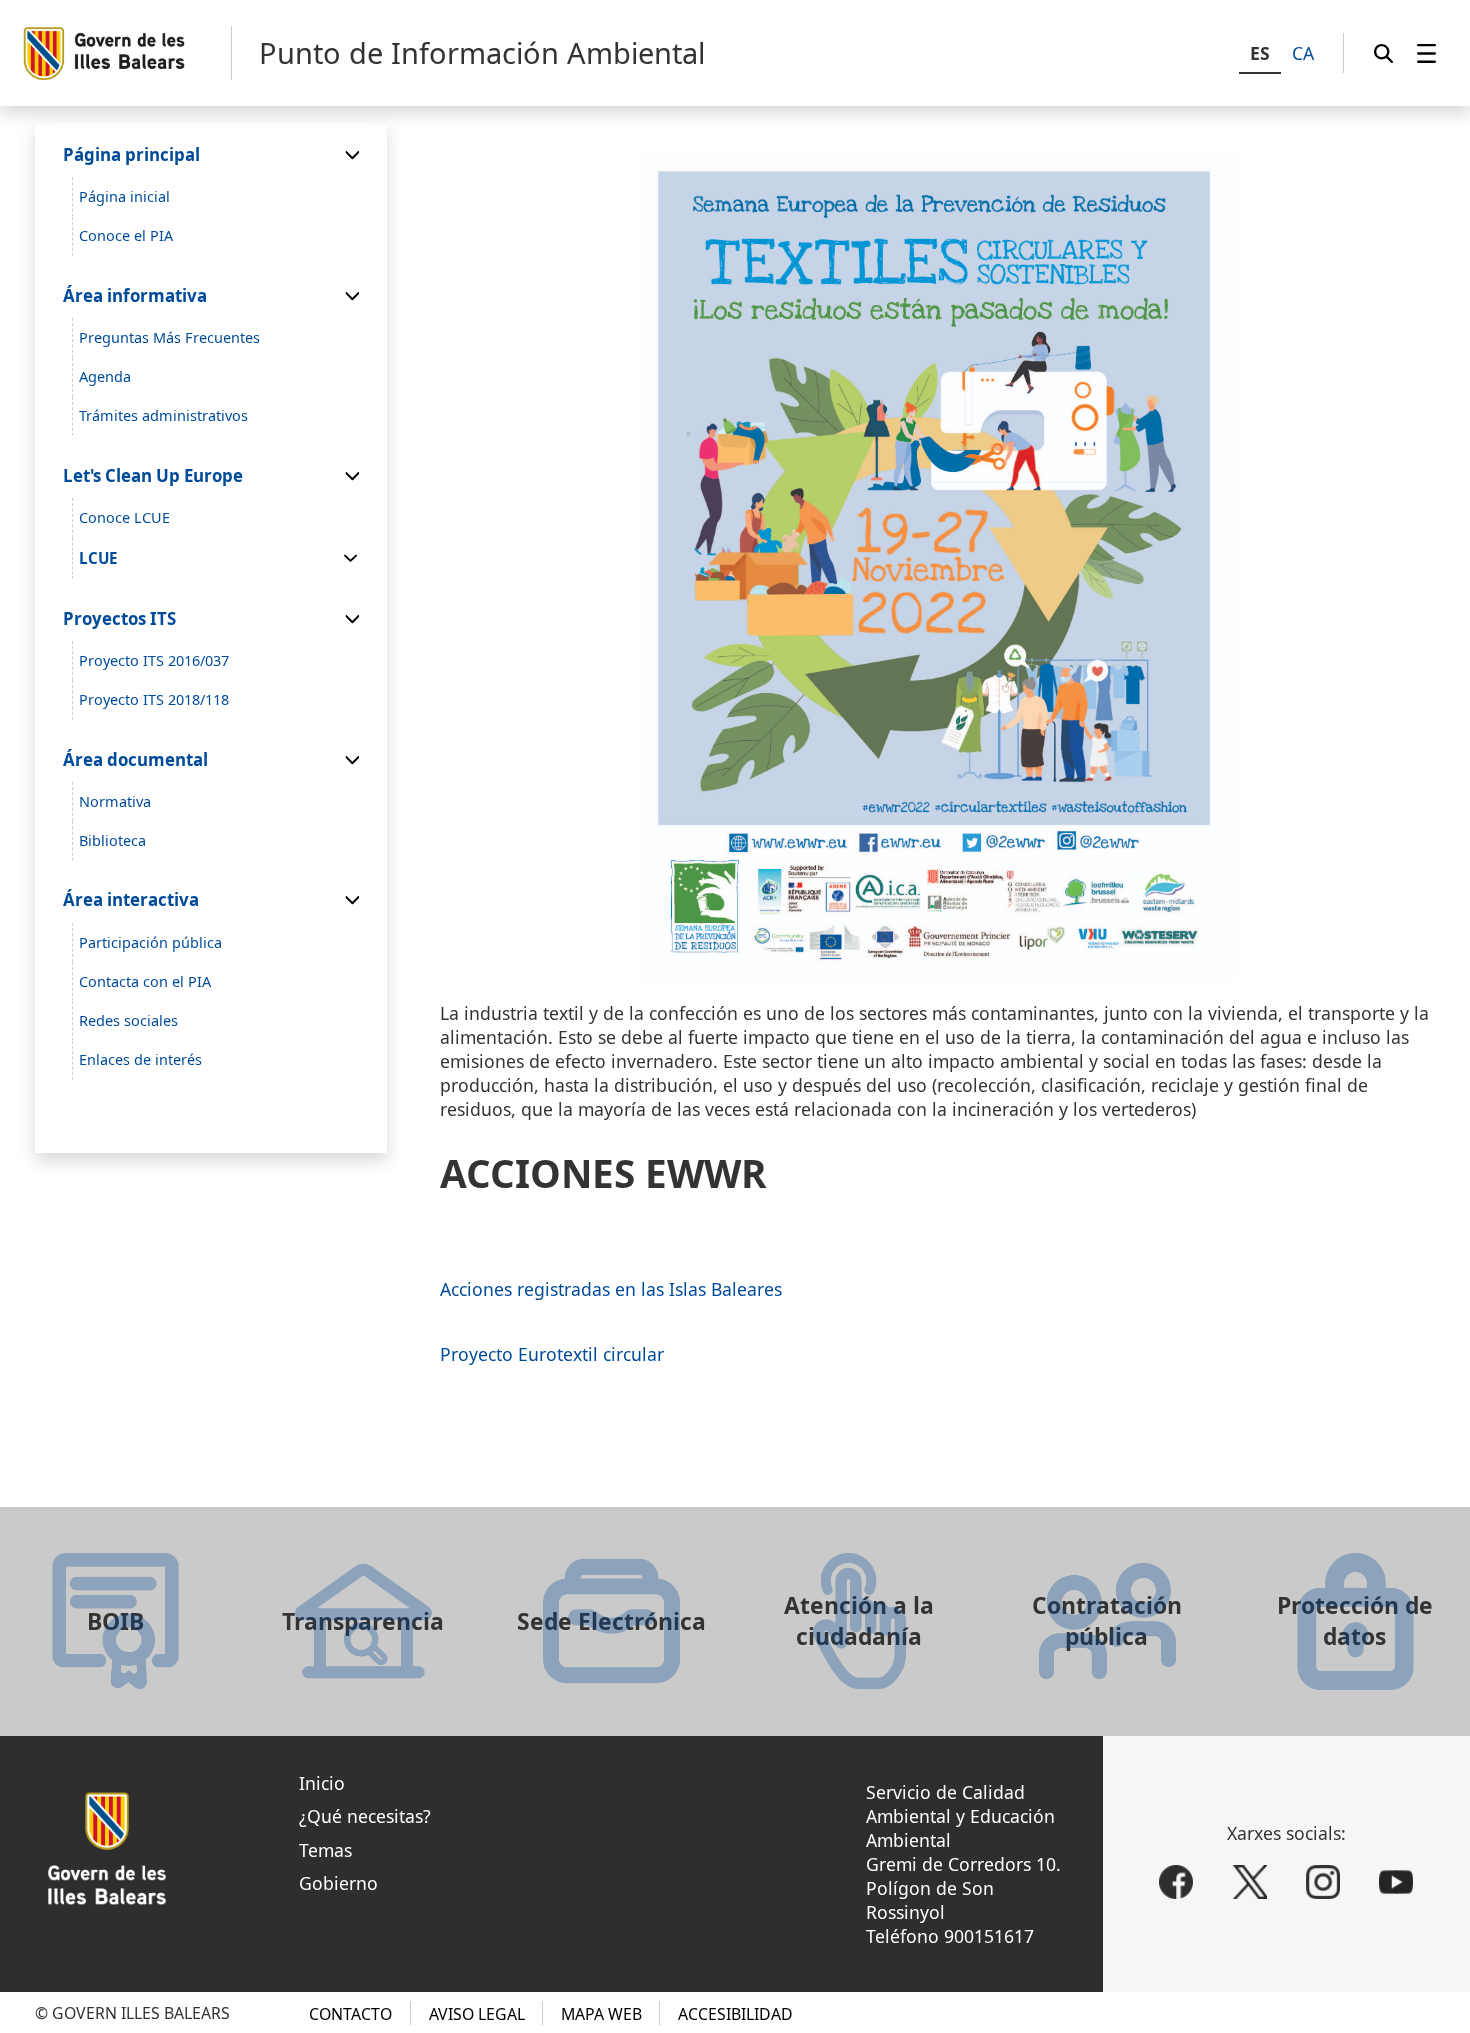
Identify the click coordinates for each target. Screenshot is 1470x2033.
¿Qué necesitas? (365, 1816)
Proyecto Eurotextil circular (552, 1354)
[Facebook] (1176, 1882)
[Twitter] (1250, 1882)
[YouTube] (1396, 1882)
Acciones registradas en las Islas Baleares (611, 1289)
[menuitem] (1426, 53)
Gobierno (338, 1883)
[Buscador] (1383, 53)
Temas (325, 1850)
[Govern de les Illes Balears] (126, 53)
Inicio (322, 1783)
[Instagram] (1323, 1882)
